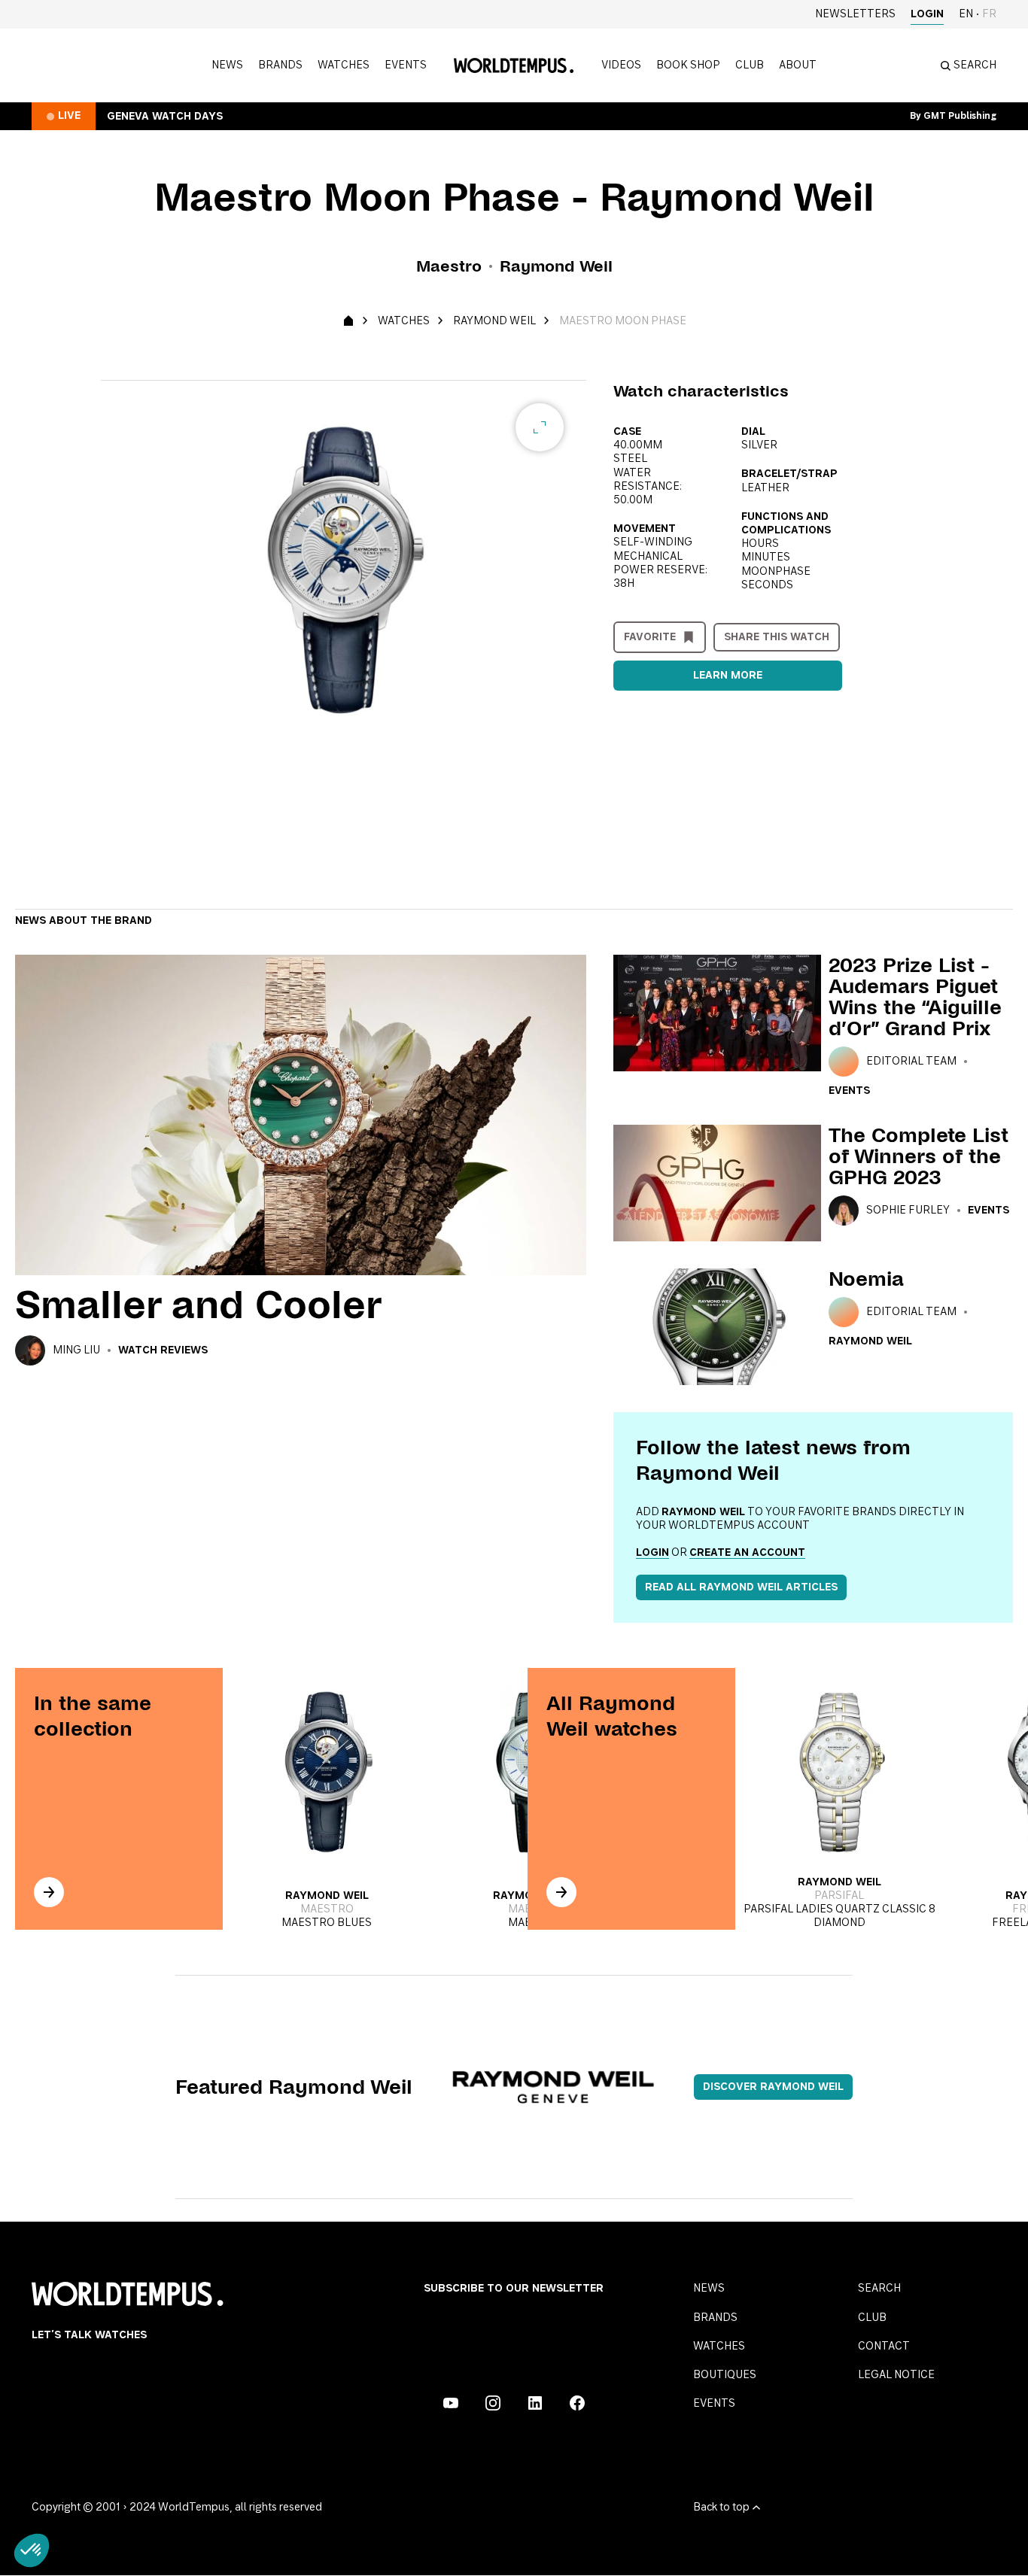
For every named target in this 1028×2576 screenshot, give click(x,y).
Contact (884, 2347)
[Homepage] (514, 65)
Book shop (688, 65)
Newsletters (855, 14)
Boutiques (725, 2375)
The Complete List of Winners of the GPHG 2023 (919, 1156)
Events (406, 65)
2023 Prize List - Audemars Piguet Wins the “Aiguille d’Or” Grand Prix (915, 997)
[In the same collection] (49, 1892)
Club (750, 65)
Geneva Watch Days (165, 117)
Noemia (866, 1279)
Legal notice (896, 2375)
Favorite (650, 637)
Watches (344, 65)
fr (989, 14)
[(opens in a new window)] (451, 2403)
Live (69, 116)
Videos (621, 65)
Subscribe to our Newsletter (514, 2289)
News (227, 65)
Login (927, 14)
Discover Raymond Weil (773, 2087)
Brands (280, 65)
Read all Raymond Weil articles (741, 1587)
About (798, 65)
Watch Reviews (163, 1350)
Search (879, 2289)
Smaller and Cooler (198, 1305)
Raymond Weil (494, 321)
